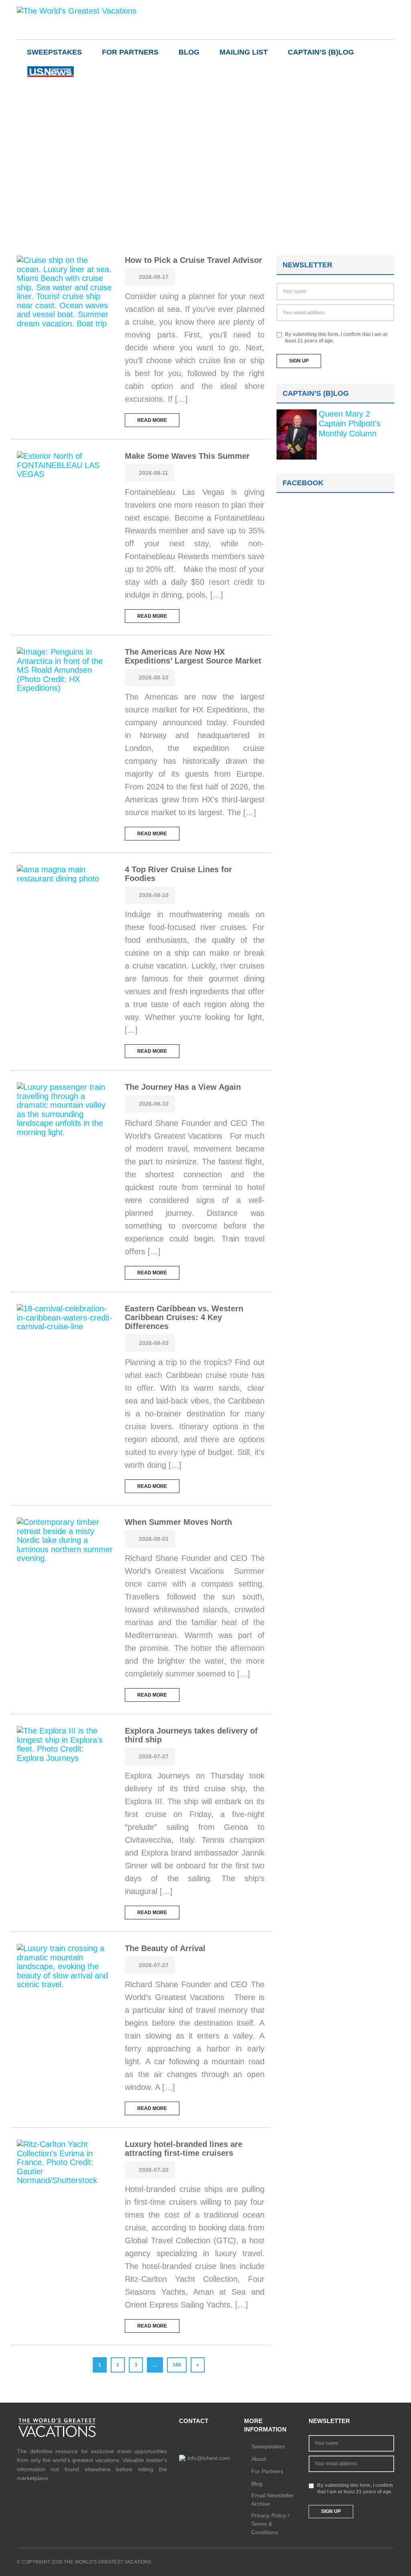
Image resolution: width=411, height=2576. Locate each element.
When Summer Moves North (178, 1522)
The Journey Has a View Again (183, 1087)
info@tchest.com (209, 2458)
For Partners (130, 52)
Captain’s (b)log (321, 52)
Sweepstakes (54, 52)
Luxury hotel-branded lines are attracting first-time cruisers (184, 2149)
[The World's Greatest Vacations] (77, 10)
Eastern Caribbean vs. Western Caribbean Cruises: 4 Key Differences (184, 1317)
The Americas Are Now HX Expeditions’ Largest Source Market (193, 656)
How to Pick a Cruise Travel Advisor (193, 260)
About (259, 2459)
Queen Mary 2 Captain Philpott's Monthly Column (350, 424)
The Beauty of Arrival (165, 1948)
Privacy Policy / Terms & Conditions (270, 2524)
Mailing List (244, 52)
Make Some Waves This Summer (187, 456)
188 (177, 2365)
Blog (189, 52)
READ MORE (152, 420)
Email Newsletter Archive (273, 2500)
